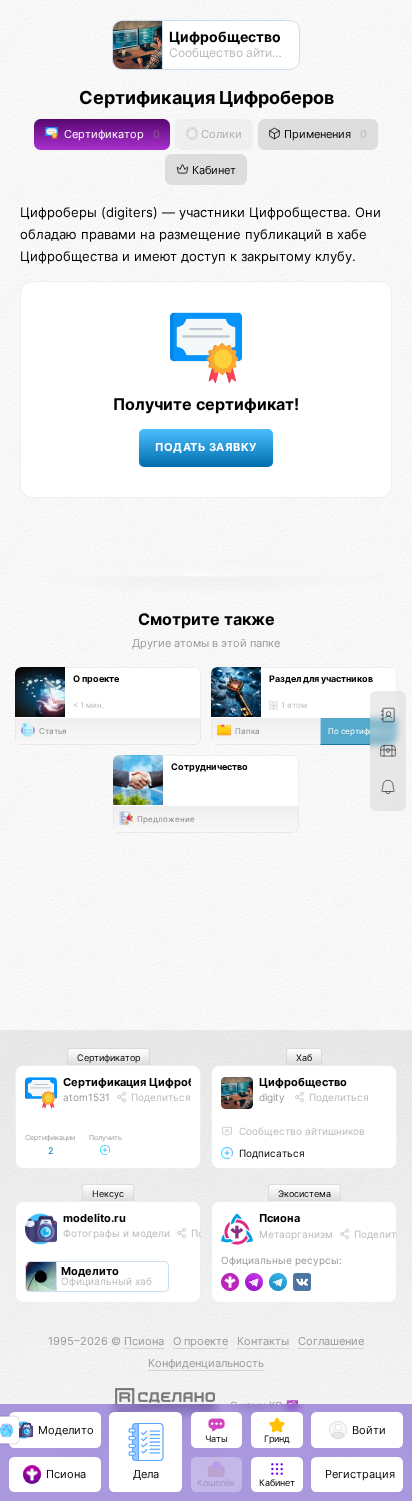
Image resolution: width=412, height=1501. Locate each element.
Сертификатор (110, 134)
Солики (220, 134)
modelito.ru (94, 1218)
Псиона (279, 1218)
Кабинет (212, 169)
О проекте (200, 1341)
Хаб (304, 1057)
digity (272, 1097)
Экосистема (304, 1193)
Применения (324, 134)
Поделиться (159, 1097)
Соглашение (331, 1341)
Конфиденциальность (206, 1363)
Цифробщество (303, 1082)
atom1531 (86, 1097)
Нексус (108, 1193)
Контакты (263, 1341)
